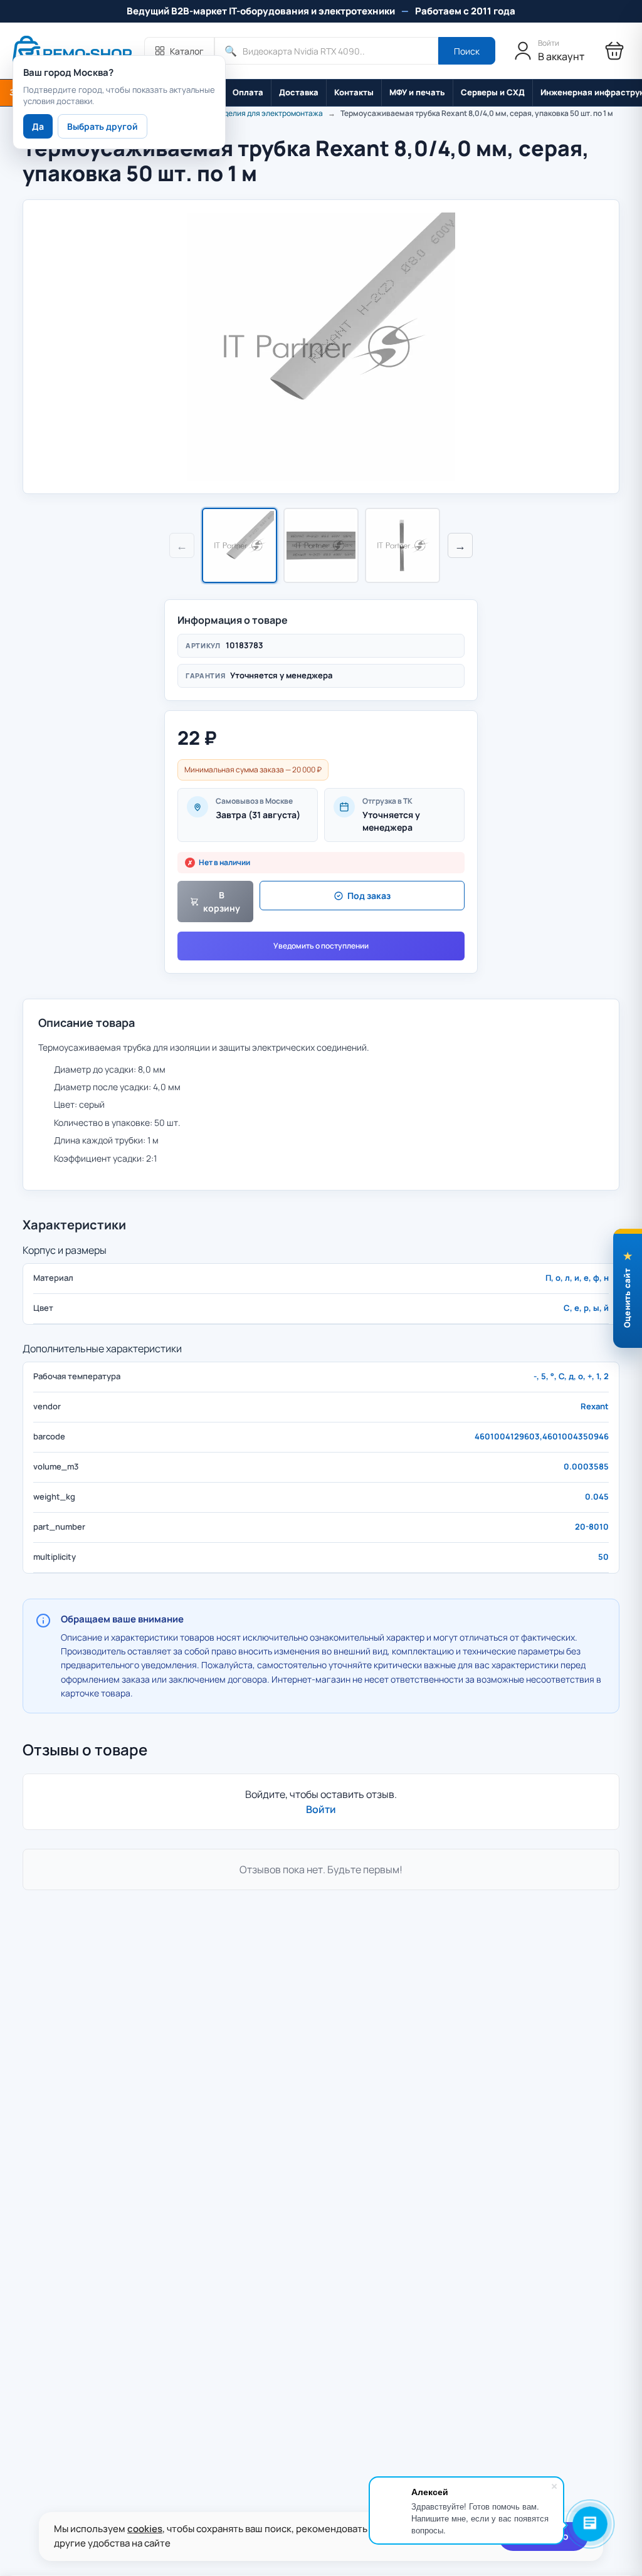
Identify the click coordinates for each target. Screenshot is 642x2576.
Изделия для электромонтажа (269, 113)
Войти (321, 1809)
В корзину (222, 902)
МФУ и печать (417, 92)
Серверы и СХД (493, 92)
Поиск (467, 51)
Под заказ (369, 896)
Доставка (299, 92)
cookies (145, 2529)
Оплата (248, 92)
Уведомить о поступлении (321, 946)
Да (38, 126)
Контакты (354, 92)
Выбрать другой (103, 126)
